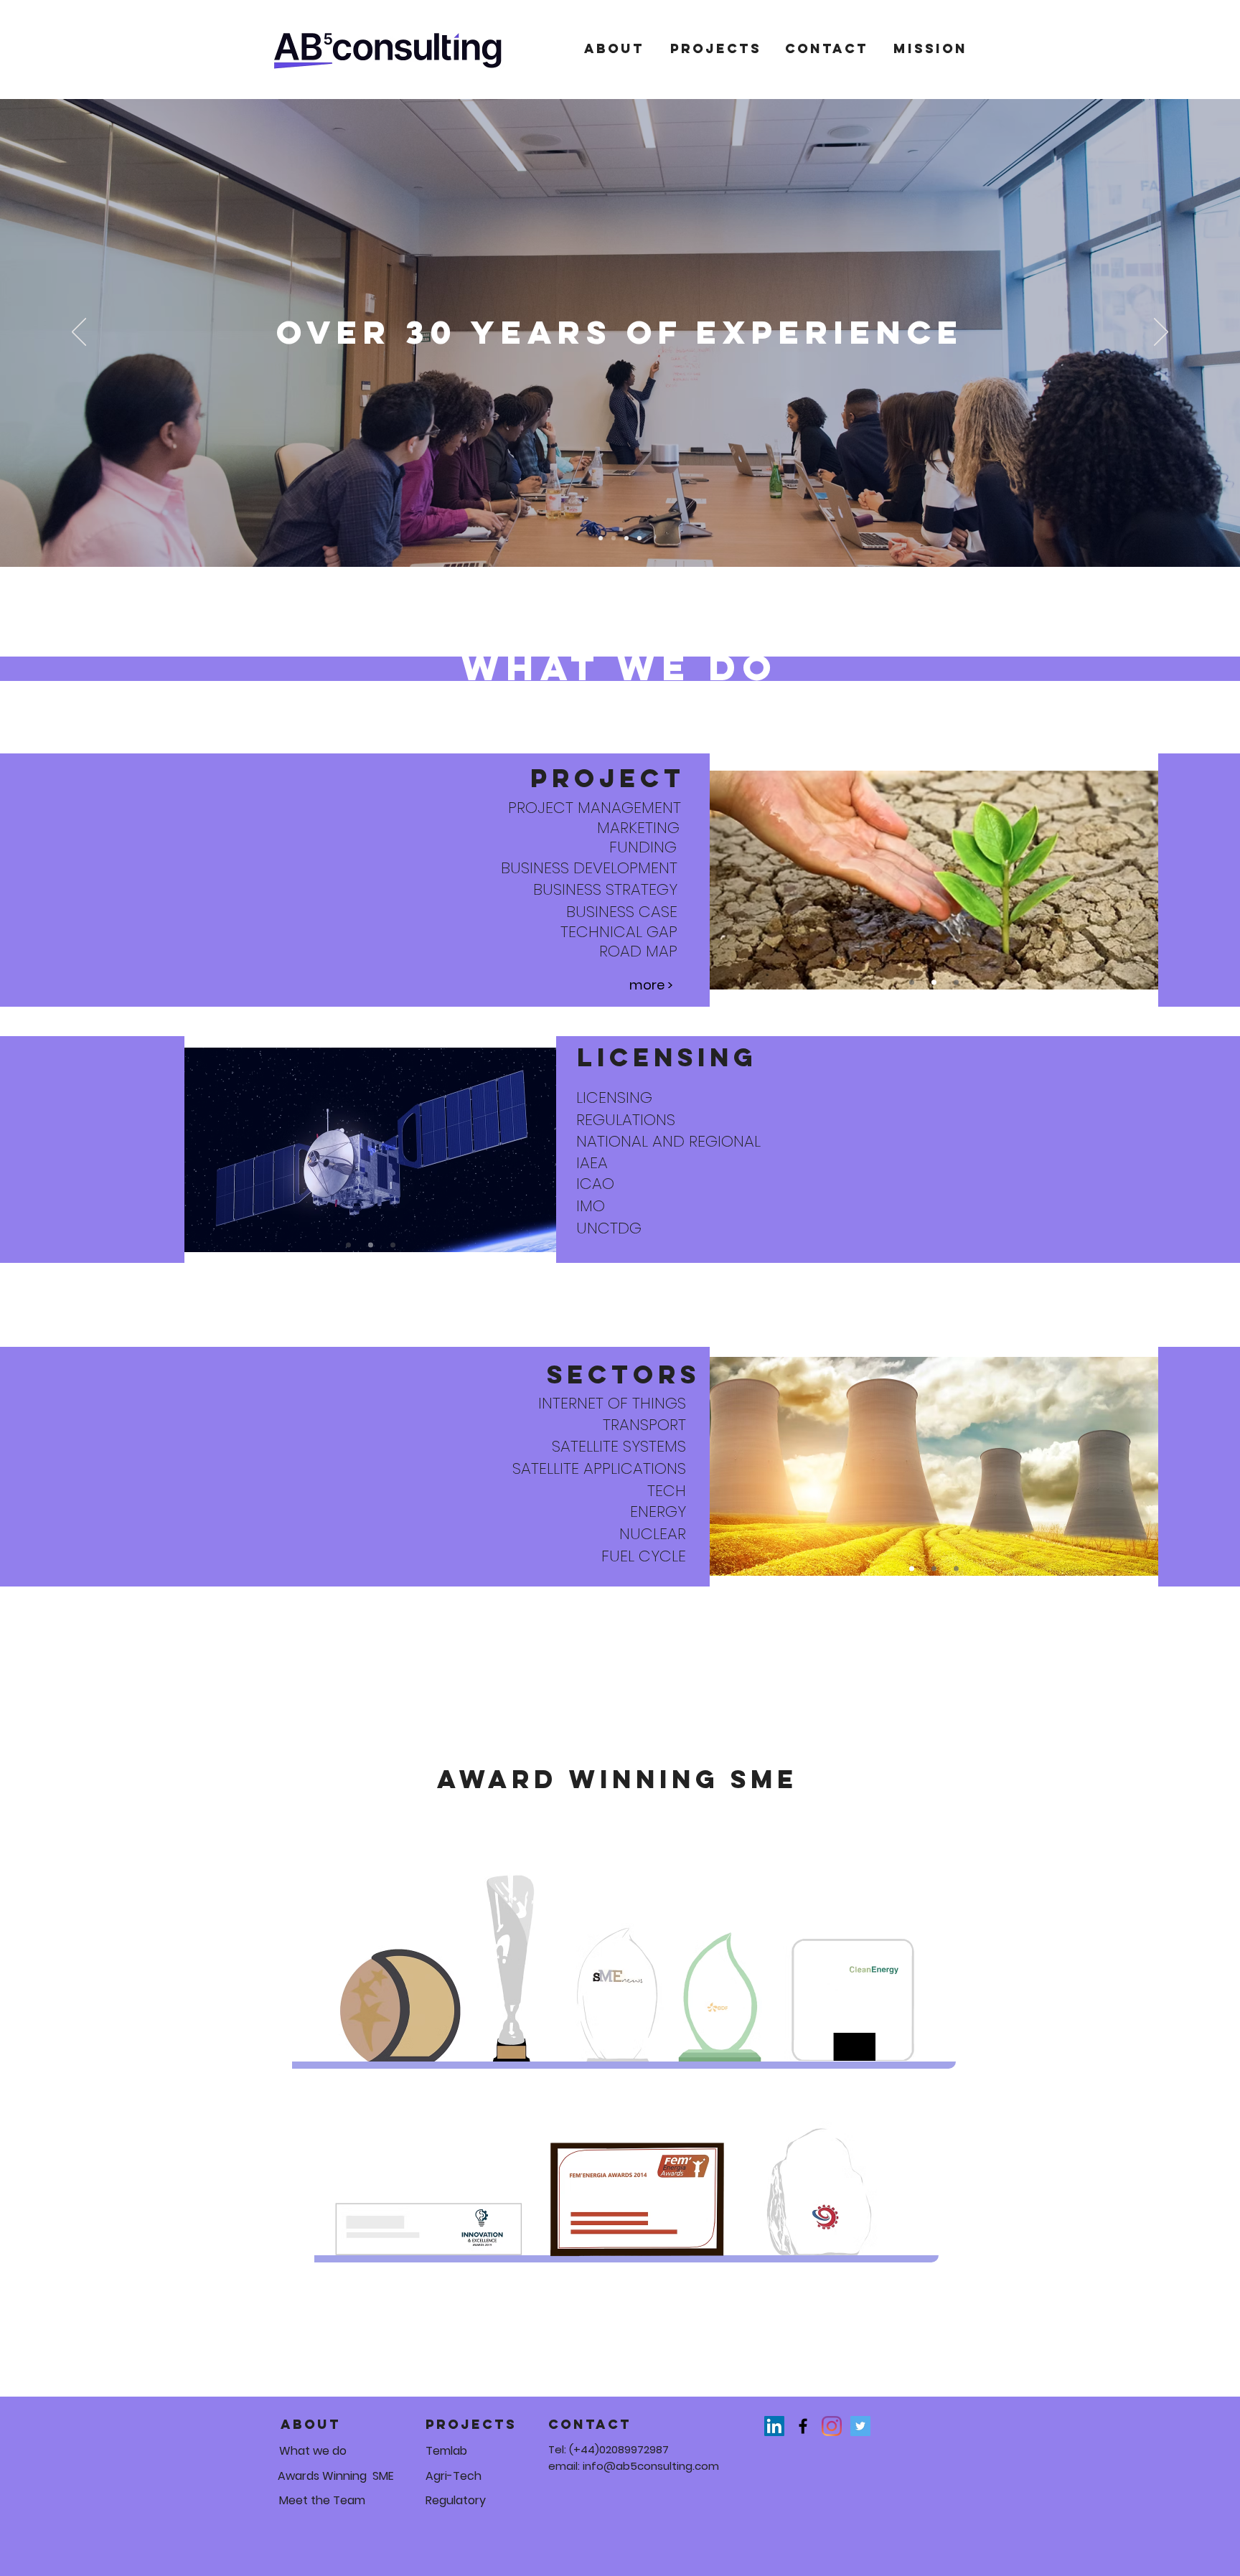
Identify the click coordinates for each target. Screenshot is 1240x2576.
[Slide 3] (626, 538)
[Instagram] (832, 2426)
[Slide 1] (601, 538)
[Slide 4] (639, 538)
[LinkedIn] (774, 2426)
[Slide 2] (614, 538)
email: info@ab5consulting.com (634, 2466)
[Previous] (79, 333)
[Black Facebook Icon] (803, 2426)
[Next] (1161, 333)
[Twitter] (860, 2426)
